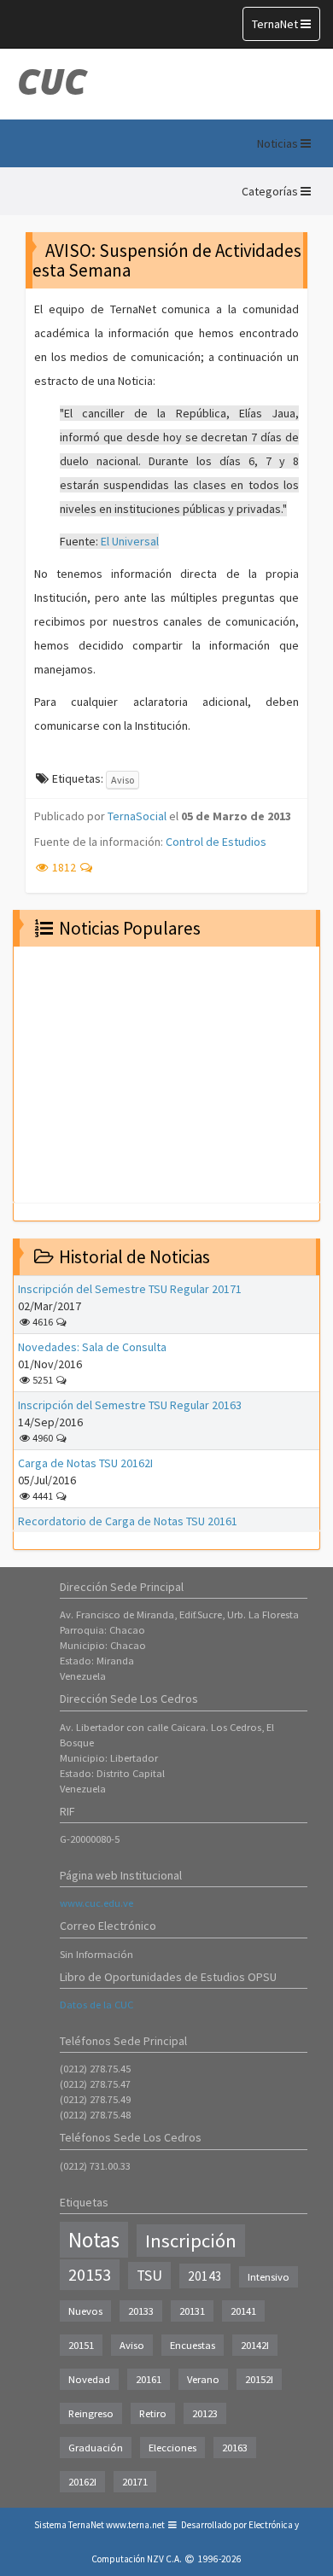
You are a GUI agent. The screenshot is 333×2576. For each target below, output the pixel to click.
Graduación (96, 2448)
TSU (149, 2276)
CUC (52, 81)
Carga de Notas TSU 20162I (85, 1463)
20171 (135, 2482)
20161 (149, 2379)
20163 (235, 2448)
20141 (243, 2311)
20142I (255, 2345)
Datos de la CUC (96, 2005)
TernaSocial (137, 816)
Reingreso (91, 2413)
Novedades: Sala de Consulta (92, 1347)
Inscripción (191, 2241)
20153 (90, 2275)
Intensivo (269, 2277)
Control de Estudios (216, 842)
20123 (205, 2413)
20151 (81, 2345)
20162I (82, 2482)
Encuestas (193, 2345)
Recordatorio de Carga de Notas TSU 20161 (128, 1521)
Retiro (153, 2413)
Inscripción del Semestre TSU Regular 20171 (130, 1289)
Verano (203, 2379)
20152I (259, 2379)
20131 (192, 2311)
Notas (94, 2240)
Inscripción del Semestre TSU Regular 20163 (130, 1405)
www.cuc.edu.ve (96, 1903)
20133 (141, 2311)
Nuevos (85, 2311)
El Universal (130, 541)
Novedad (89, 2379)
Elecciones (172, 2448)
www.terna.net (135, 2525)
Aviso (123, 780)
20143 (205, 2276)
